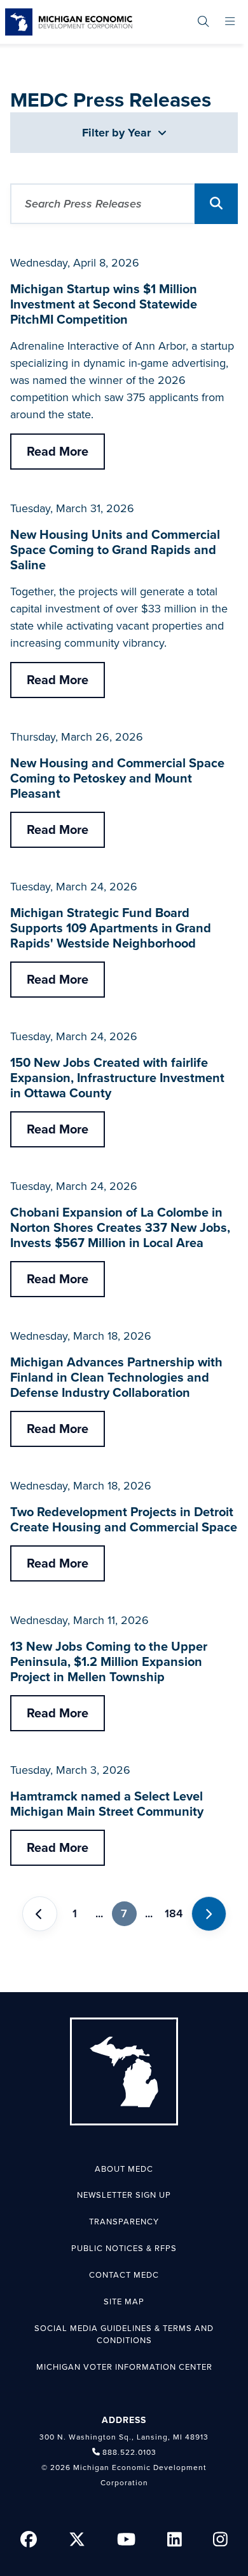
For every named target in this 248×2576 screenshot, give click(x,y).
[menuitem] (203, 22)
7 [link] (124, 1913)
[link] (69, 22)
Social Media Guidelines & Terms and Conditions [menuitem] (124, 2335)
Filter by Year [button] (118, 133)
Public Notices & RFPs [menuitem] (124, 2249)
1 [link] (75, 1913)
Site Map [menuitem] (124, 2302)
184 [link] (174, 1913)
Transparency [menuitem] (124, 2222)
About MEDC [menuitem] (124, 2169)
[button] (216, 204)
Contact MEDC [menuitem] (124, 2275)
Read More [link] (58, 452)
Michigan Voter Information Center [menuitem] (124, 2367)
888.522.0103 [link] (129, 2452)
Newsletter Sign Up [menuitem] (124, 2195)
